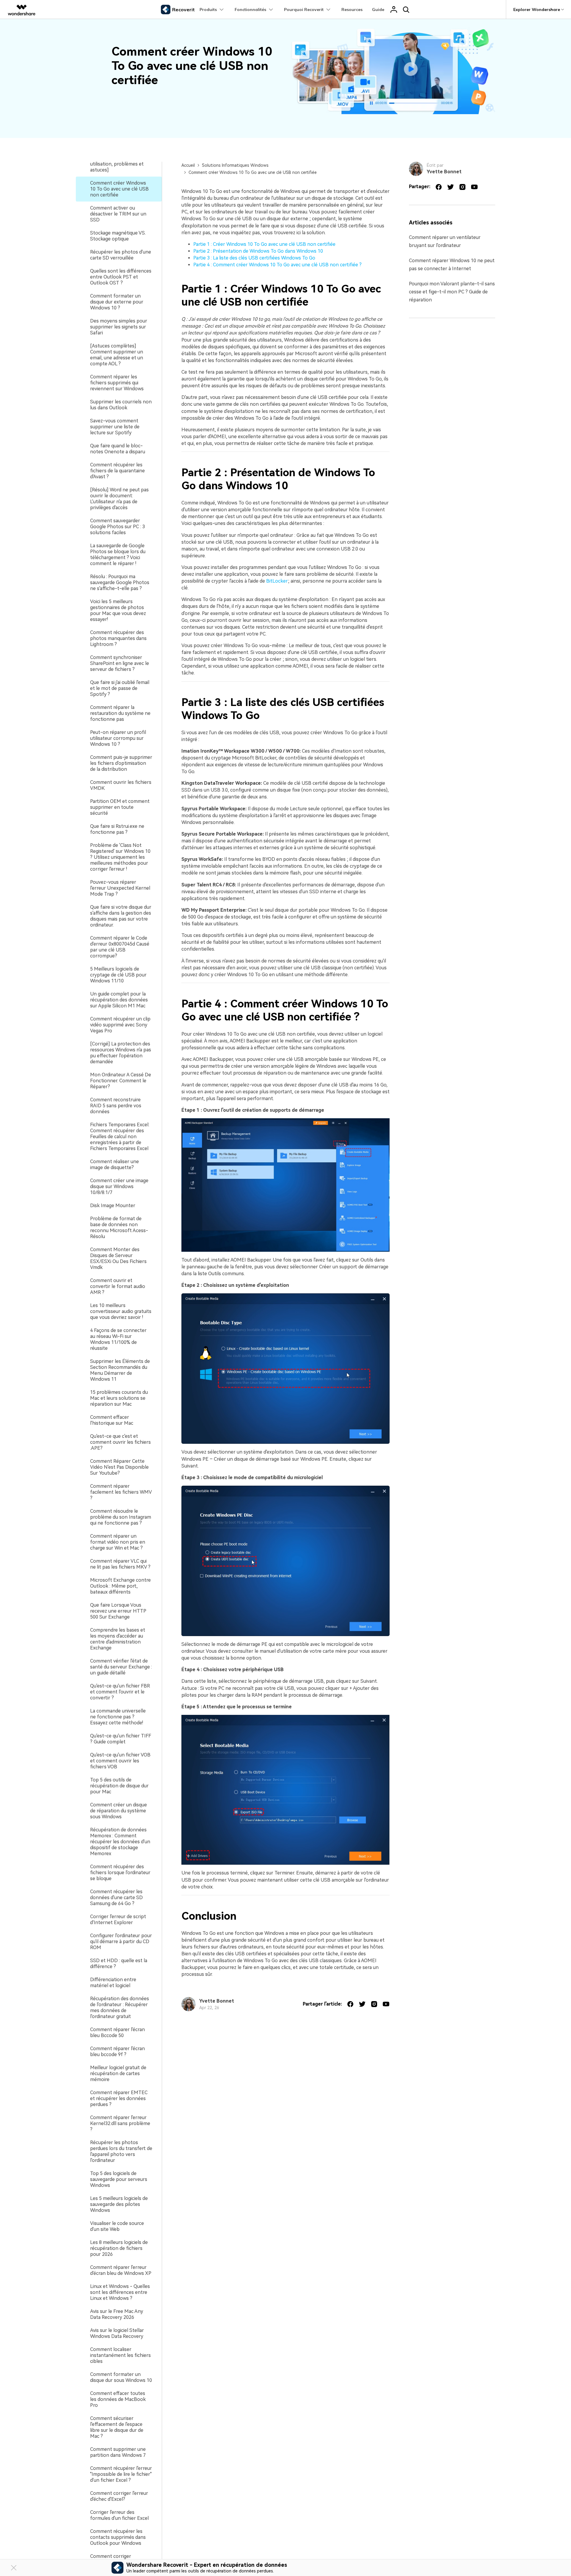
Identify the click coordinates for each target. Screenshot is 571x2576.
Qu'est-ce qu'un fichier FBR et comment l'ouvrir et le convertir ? (120, 1692)
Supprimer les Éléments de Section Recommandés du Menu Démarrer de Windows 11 (120, 1370)
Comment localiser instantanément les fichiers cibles (120, 2355)
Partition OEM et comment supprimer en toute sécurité (120, 807)
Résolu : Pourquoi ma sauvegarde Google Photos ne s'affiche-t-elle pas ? (120, 582)
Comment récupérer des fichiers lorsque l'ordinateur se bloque (120, 1873)
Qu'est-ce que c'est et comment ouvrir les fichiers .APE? (120, 1442)
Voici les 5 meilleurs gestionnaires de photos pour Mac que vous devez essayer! (118, 610)
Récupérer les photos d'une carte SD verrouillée (121, 255)
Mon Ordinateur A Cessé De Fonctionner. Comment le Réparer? (121, 1081)
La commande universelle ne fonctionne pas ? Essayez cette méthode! (118, 1717)
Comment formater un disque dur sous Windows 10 (121, 2377)
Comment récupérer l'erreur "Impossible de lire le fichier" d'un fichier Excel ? (121, 2474)
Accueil (188, 165)
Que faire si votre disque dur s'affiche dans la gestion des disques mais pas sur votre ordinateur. (121, 916)
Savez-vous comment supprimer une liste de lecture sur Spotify (115, 427)
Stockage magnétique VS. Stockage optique (118, 236)
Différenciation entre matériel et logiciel (113, 1983)
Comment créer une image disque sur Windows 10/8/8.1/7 (119, 1186)
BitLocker (277, 581)
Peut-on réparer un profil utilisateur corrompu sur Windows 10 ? (118, 738)
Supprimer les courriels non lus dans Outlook (121, 405)
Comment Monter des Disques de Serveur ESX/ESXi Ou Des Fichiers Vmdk (118, 1258)
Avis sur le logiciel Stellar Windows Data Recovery (117, 2333)
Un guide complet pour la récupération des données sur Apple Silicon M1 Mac (119, 1000)
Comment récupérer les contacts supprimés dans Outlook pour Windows (118, 2537)
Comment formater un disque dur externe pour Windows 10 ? (117, 302)
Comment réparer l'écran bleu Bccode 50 (117, 2032)
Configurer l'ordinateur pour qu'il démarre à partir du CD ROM (121, 1942)
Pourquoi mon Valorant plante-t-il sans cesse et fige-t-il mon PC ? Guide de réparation (452, 292)
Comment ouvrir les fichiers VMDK (121, 785)
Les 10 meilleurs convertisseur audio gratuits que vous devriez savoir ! (121, 1311)
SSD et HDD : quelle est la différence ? (119, 1964)
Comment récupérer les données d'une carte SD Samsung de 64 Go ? (116, 1898)
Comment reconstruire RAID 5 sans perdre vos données (116, 1106)
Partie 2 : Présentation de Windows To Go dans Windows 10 (258, 251)
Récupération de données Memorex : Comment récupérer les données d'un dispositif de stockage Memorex (120, 1842)
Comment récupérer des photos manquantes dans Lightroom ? (118, 638)
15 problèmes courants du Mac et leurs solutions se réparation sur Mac (119, 1398)
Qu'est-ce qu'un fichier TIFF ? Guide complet (121, 1739)
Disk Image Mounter (113, 1206)
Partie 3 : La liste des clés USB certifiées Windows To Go (254, 258)
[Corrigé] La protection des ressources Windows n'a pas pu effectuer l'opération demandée (121, 1053)
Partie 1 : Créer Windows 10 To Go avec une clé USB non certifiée (264, 244)
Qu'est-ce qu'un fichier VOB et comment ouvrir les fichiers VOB (120, 1761)
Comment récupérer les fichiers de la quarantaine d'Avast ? (117, 471)
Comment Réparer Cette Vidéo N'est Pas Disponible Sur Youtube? (119, 1467)
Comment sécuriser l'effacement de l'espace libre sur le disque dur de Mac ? (117, 2427)
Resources (352, 10)
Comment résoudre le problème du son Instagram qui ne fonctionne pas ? (121, 1517)
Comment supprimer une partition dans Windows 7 (118, 2452)
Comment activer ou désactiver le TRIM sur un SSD (118, 214)
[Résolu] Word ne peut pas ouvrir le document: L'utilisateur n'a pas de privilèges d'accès (119, 499)
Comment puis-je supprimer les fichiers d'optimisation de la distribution (121, 763)
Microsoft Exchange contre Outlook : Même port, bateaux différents (120, 1586)
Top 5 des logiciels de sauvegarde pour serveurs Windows (119, 2179)
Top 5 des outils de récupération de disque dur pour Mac (119, 1786)
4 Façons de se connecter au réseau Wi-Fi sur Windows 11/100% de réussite (118, 1339)
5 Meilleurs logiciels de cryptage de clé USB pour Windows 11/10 (118, 975)
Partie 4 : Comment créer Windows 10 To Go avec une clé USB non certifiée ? (277, 265)
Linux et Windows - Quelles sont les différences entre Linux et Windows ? (120, 2292)
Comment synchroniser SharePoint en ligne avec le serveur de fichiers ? (120, 663)
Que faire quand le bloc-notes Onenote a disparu (118, 449)
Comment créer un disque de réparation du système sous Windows (119, 1811)
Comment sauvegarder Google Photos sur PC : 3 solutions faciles (117, 527)
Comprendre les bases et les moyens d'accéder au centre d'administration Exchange (118, 1639)
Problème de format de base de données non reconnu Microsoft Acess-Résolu (119, 1228)
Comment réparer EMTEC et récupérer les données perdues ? (119, 2098)
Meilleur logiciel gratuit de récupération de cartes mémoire (118, 2073)
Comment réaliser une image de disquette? (114, 1164)
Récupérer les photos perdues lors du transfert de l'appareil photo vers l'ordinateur (121, 2151)
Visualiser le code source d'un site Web (117, 2226)
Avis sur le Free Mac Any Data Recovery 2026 (117, 2314)
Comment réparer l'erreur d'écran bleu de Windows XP (121, 2270)
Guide (378, 10)
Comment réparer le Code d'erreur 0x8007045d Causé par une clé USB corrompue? (120, 947)
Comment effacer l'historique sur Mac (112, 1420)
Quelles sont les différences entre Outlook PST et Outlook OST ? (121, 277)
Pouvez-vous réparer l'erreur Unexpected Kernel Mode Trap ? (120, 888)
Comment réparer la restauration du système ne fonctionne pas (120, 713)
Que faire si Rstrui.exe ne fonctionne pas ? (117, 829)
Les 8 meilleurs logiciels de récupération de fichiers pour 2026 (119, 2248)
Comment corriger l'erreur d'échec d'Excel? (119, 2496)
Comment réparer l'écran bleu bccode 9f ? (117, 2051)
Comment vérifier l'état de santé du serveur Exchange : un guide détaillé (121, 1667)
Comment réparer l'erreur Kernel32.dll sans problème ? (120, 2123)
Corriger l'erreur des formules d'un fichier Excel (119, 2515)
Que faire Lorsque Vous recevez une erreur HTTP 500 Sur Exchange (118, 1611)
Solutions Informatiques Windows (235, 165)
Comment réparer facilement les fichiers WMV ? (121, 1492)
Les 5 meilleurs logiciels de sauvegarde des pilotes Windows (119, 2204)
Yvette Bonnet (217, 2001)
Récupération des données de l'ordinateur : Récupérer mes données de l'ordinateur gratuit (120, 2008)
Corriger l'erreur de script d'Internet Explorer (118, 1920)
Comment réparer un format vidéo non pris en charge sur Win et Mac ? (118, 1542)
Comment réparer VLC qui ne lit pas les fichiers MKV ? (120, 1564)
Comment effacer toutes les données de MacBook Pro (118, 2399)
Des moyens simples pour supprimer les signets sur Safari (119, 327)
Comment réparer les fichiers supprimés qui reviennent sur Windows (117, 383)
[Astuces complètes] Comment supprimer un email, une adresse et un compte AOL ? (117, 355)
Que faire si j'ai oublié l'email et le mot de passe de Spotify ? (120, 688)
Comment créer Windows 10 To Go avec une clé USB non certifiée (119, 189)
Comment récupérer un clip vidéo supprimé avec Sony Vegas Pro (120, 1025)
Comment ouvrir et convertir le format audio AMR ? (118, 1286)
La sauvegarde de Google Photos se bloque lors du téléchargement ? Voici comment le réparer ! (118, 555)
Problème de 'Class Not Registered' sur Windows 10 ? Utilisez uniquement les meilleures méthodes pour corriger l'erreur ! (120, 857)
